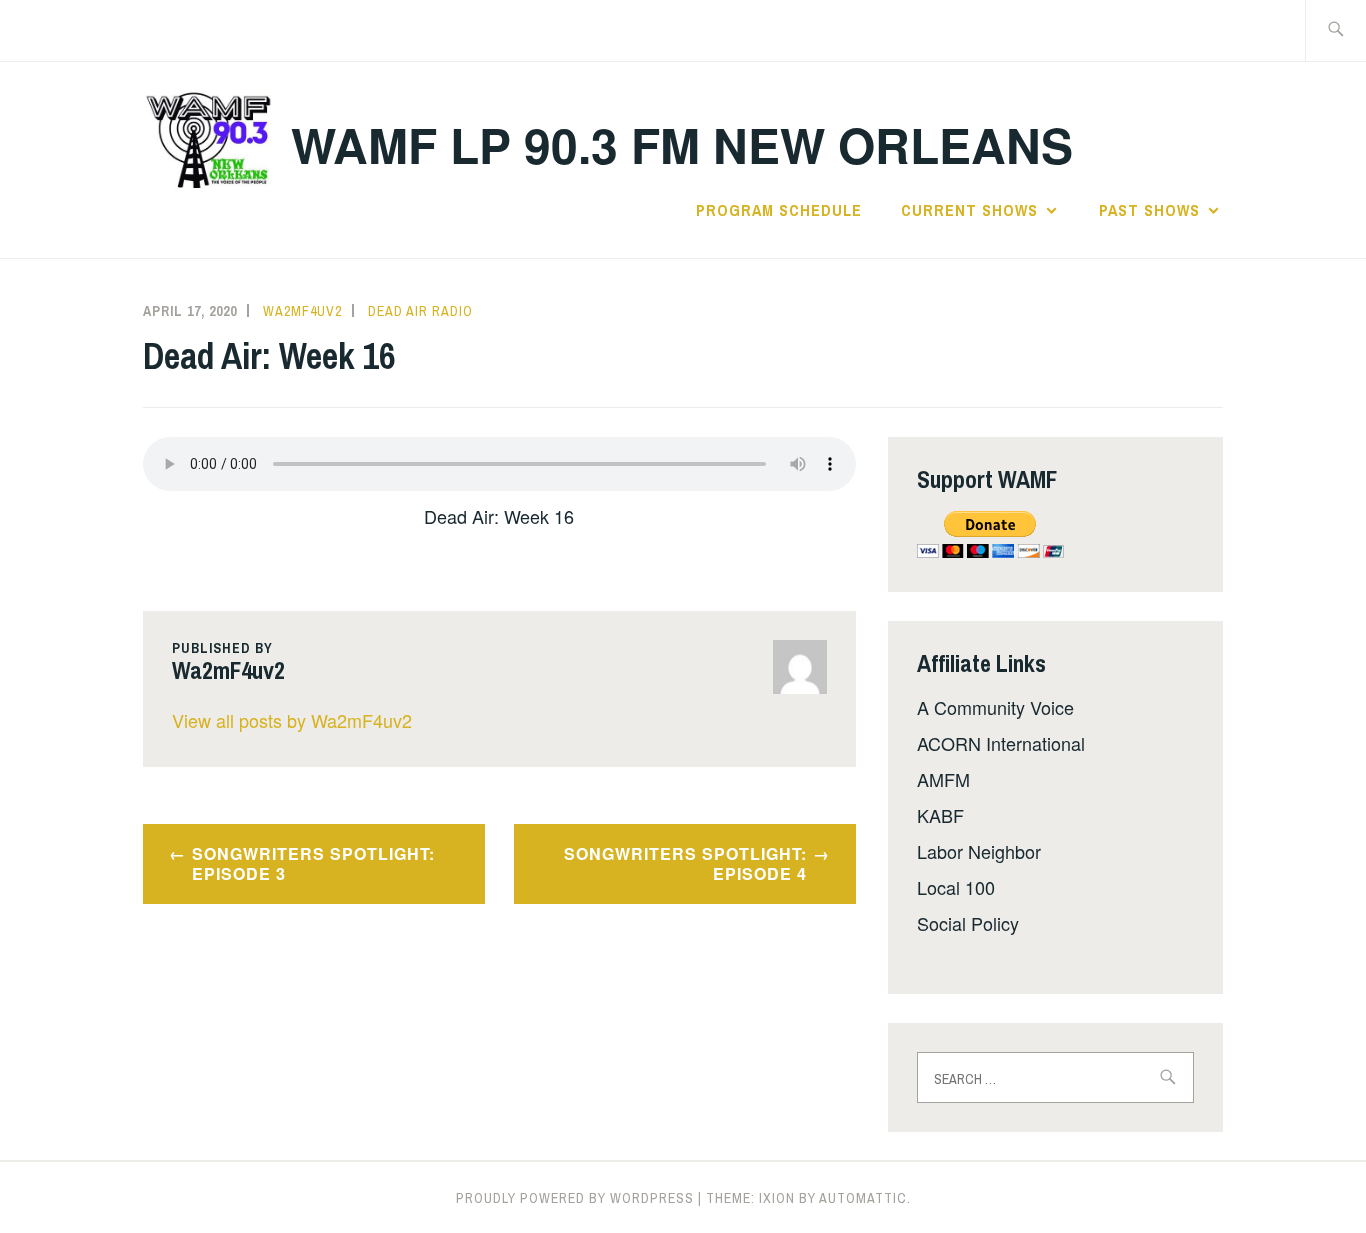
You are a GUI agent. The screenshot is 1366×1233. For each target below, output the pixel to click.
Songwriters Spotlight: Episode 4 (685, 864)
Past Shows (1149, 210)
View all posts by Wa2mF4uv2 (292, 720)
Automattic (863, 1198)
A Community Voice (995, 707)
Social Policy (968, 923)
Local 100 (956, 887)
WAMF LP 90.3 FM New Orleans (682, 144)
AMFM (943, 779)
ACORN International (1001, 743)
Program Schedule (779, 210)
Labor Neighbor (979, 851)
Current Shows (969, 210)
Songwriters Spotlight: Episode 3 (313, 864)
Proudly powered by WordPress (575, 1198)
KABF (940, 815)
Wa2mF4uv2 (302, 311)
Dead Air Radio (420, 311)
